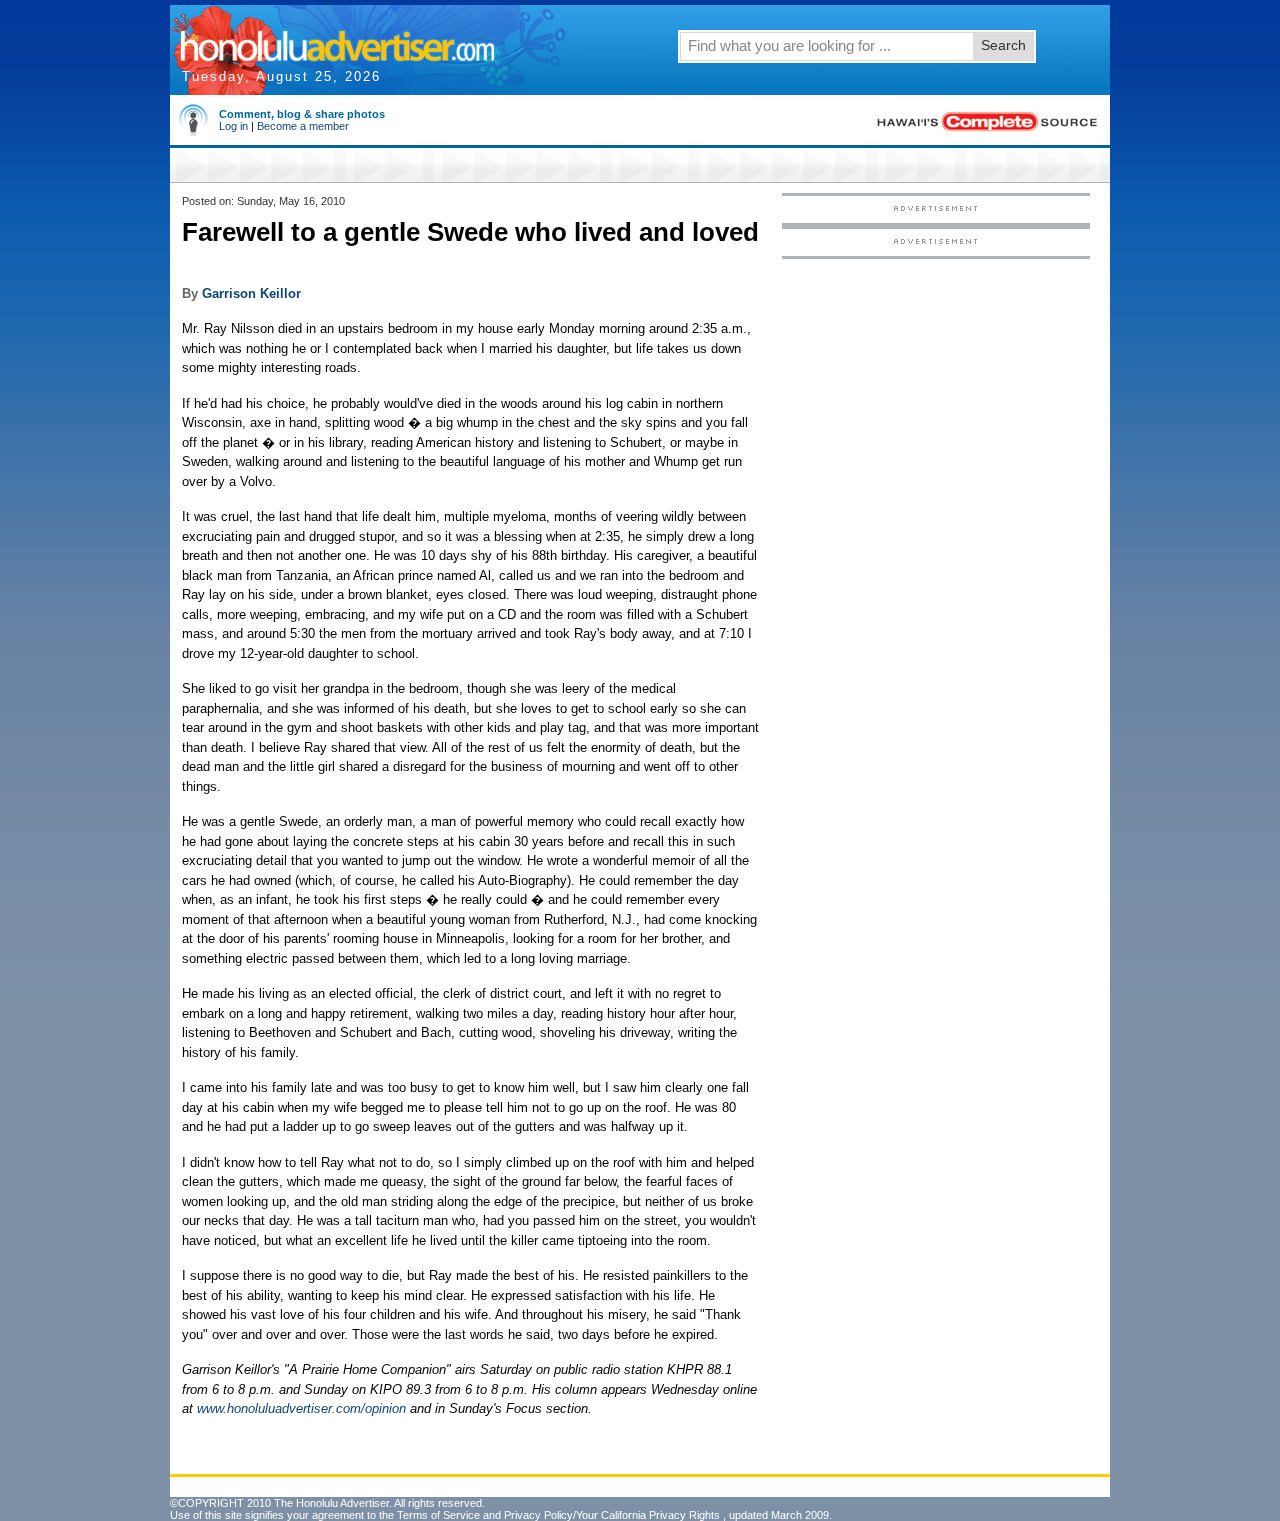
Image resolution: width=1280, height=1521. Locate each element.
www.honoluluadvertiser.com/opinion (301, 1408)
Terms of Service (438, 1515)
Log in (233, 126)
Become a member (303, 126)
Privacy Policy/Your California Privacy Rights (612, 1515)
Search (1003, 45)
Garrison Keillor (251, 293)
